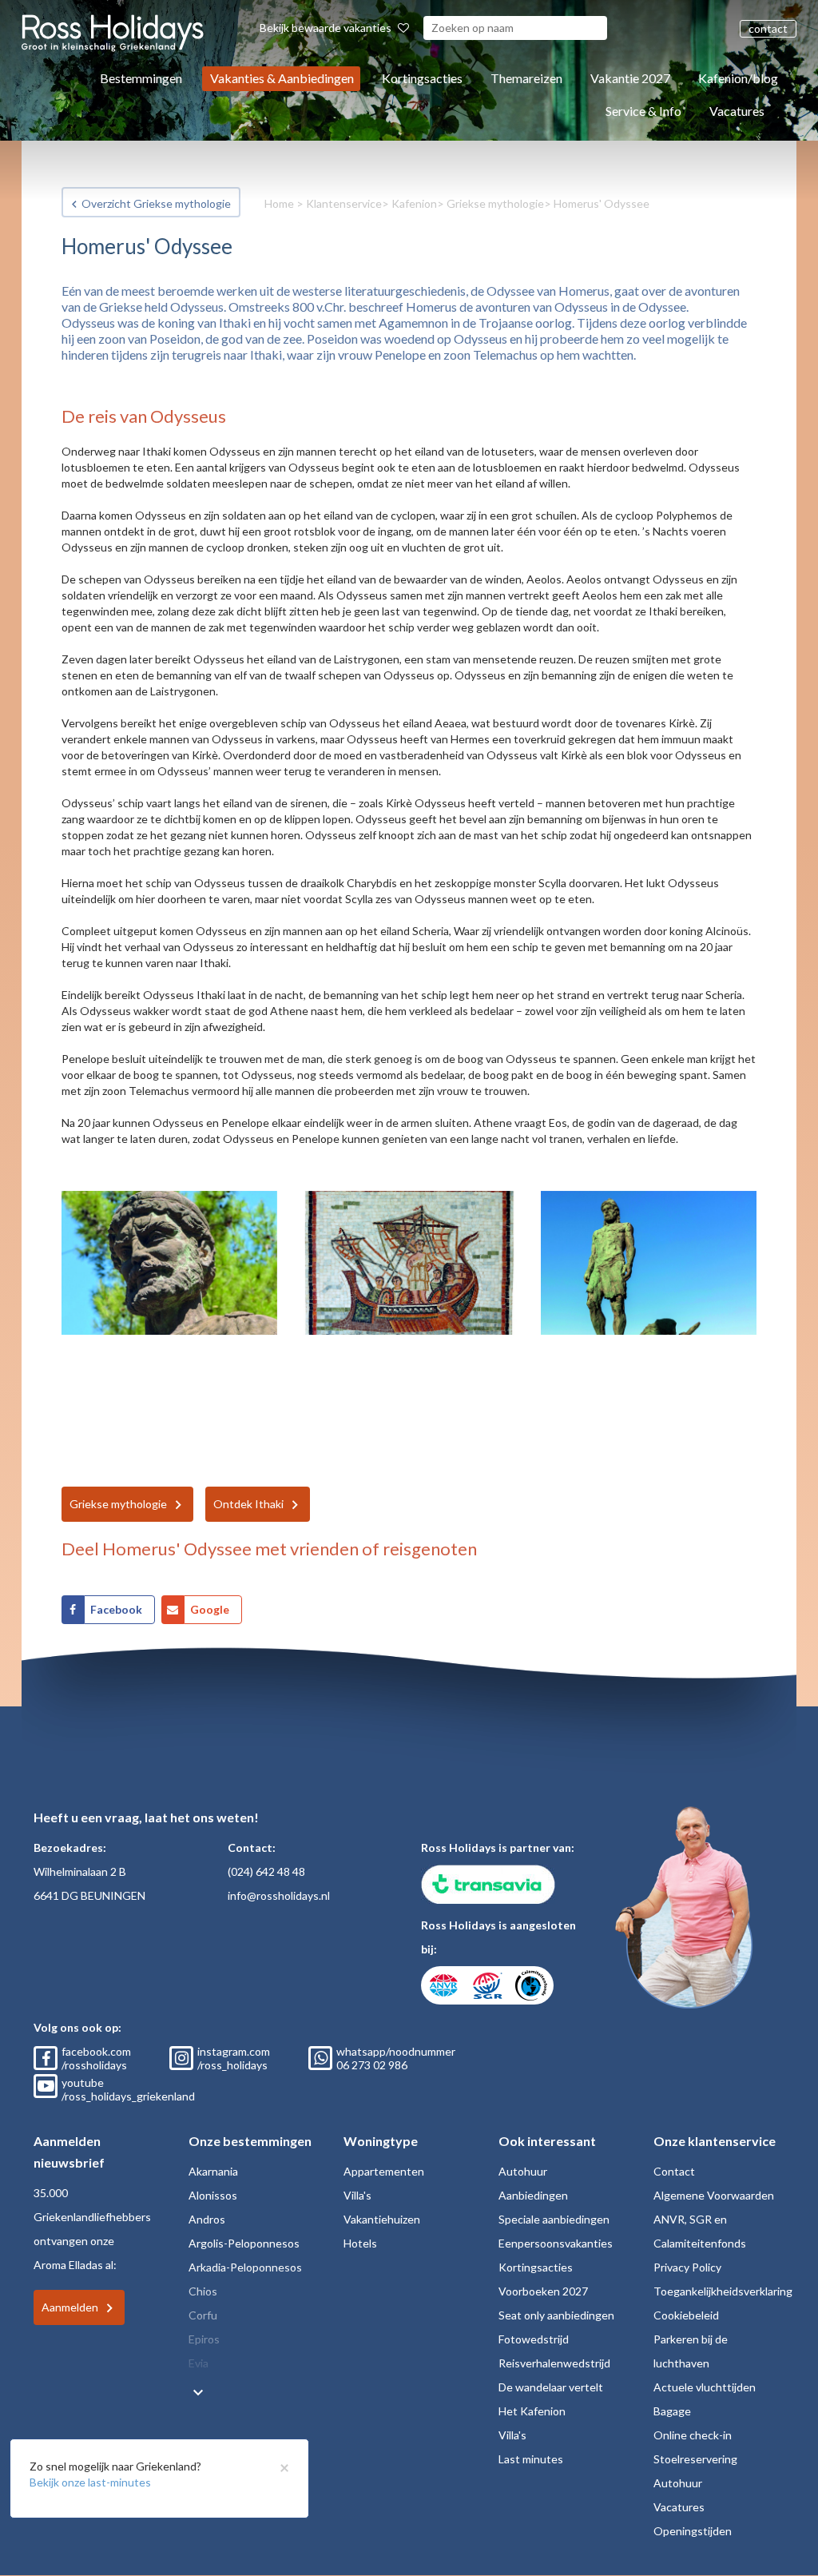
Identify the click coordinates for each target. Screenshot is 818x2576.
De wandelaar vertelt (551, 2387)
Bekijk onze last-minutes (90, 2482)
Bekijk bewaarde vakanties (327, 28)
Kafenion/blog (738, 78)
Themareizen (526, 78)
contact (768, 28)
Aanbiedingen (533, 2195)
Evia (199, 2363)
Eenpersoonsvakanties (556, 2243)
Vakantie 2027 (630, 78)
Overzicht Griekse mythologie (156, 203)
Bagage (672, 2411)
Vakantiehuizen (382, 2219)
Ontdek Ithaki (248, 1504)
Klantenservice (344, 203)
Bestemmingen (141, 78)
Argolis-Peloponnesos (244, 2243)
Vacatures (737, 111)
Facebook (116, 1609)
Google (210, 1609)
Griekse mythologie (495, 203)
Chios (203, 2291)
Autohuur (523, 2171)
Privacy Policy (687, 2267)
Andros (207, 2219)
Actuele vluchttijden (705, 2387)
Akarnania (213, 2171)
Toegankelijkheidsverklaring (723, 2291)
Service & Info (643, 111)
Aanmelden (70, 2307)
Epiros (204, 2339)
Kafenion (414, 203)
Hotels (360, 2243)
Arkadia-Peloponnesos (245, 2267)
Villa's (357, 2195)
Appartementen (384, 2171)
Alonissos (213, 2195)
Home (279, 203)
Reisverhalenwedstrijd (554, 2363)
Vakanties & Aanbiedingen (282, 78)
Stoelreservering (695, 2459)
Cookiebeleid (686, 2315)
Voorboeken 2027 (543, 2291)
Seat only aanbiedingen (556, 2315)
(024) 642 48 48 (266, 1871)
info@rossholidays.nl (279, 1895)
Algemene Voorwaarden (714, 2195)
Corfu (203, 2315)
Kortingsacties (422, 78)
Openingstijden (693, 2531)
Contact (674, 2171)
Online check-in (693, 2435)
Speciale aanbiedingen (554, 2219)
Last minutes (531, 2459)
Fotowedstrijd (534, 2339)
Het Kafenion (532, 2411)
